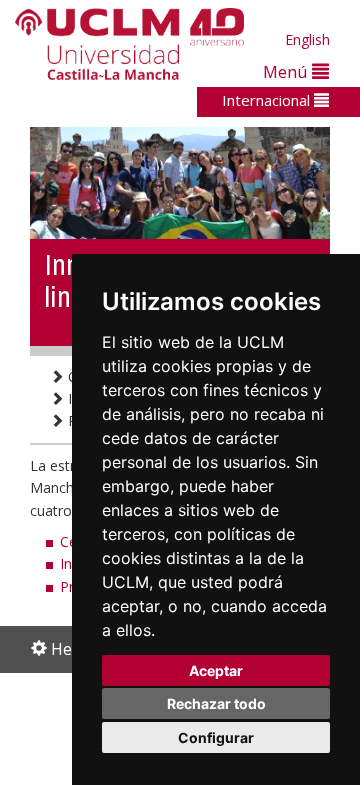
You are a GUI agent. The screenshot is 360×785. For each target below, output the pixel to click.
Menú (287, 71)
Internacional (268, 100)
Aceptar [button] (216, 670)
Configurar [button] (216, 737)
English (307, 39)
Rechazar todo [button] (216, 703)
